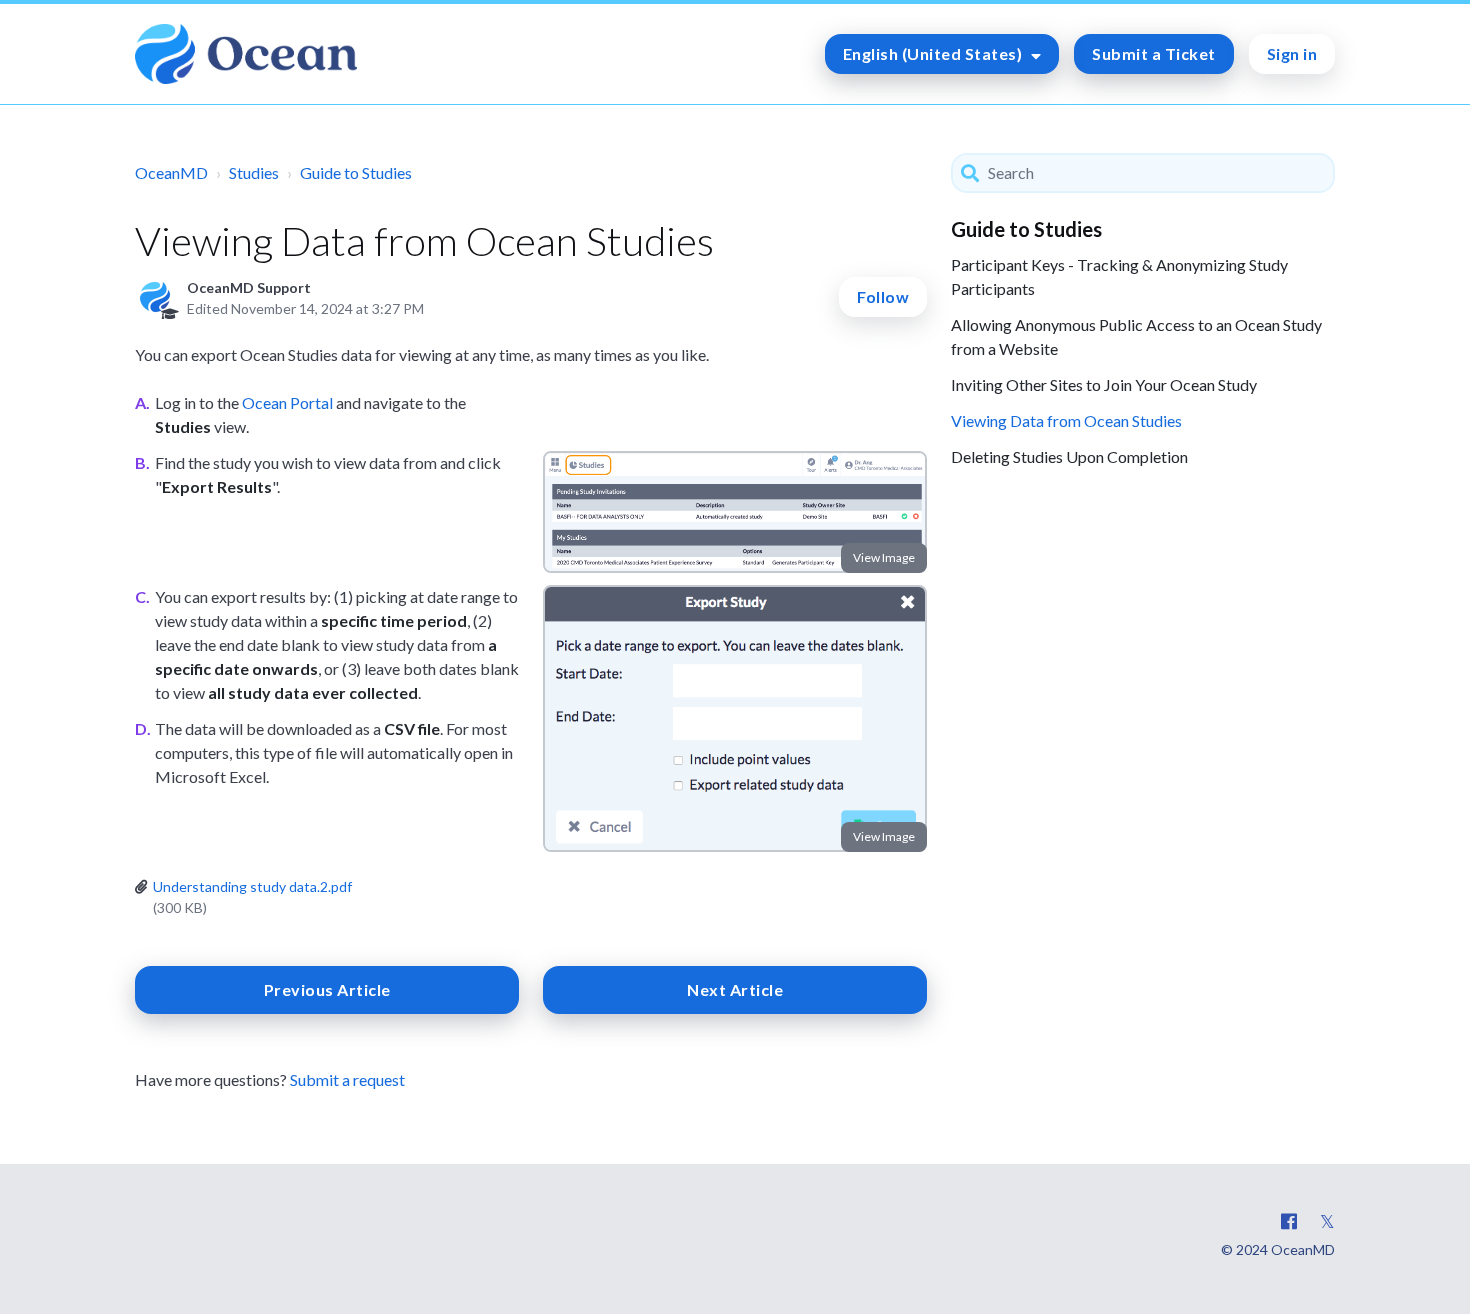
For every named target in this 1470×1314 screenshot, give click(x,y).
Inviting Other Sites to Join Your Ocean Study (1104, 384)
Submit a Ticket (1154, 53)
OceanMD (171, 172)
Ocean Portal (287, 402)
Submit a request (347, 1079)
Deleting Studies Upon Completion (1069, 456)
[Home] (246, 54)
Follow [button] (883, 296)
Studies (254, 172)
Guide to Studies (356, 172)
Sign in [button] (1292, 53)
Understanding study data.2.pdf (252, 886)
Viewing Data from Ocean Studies (1066, 420)
